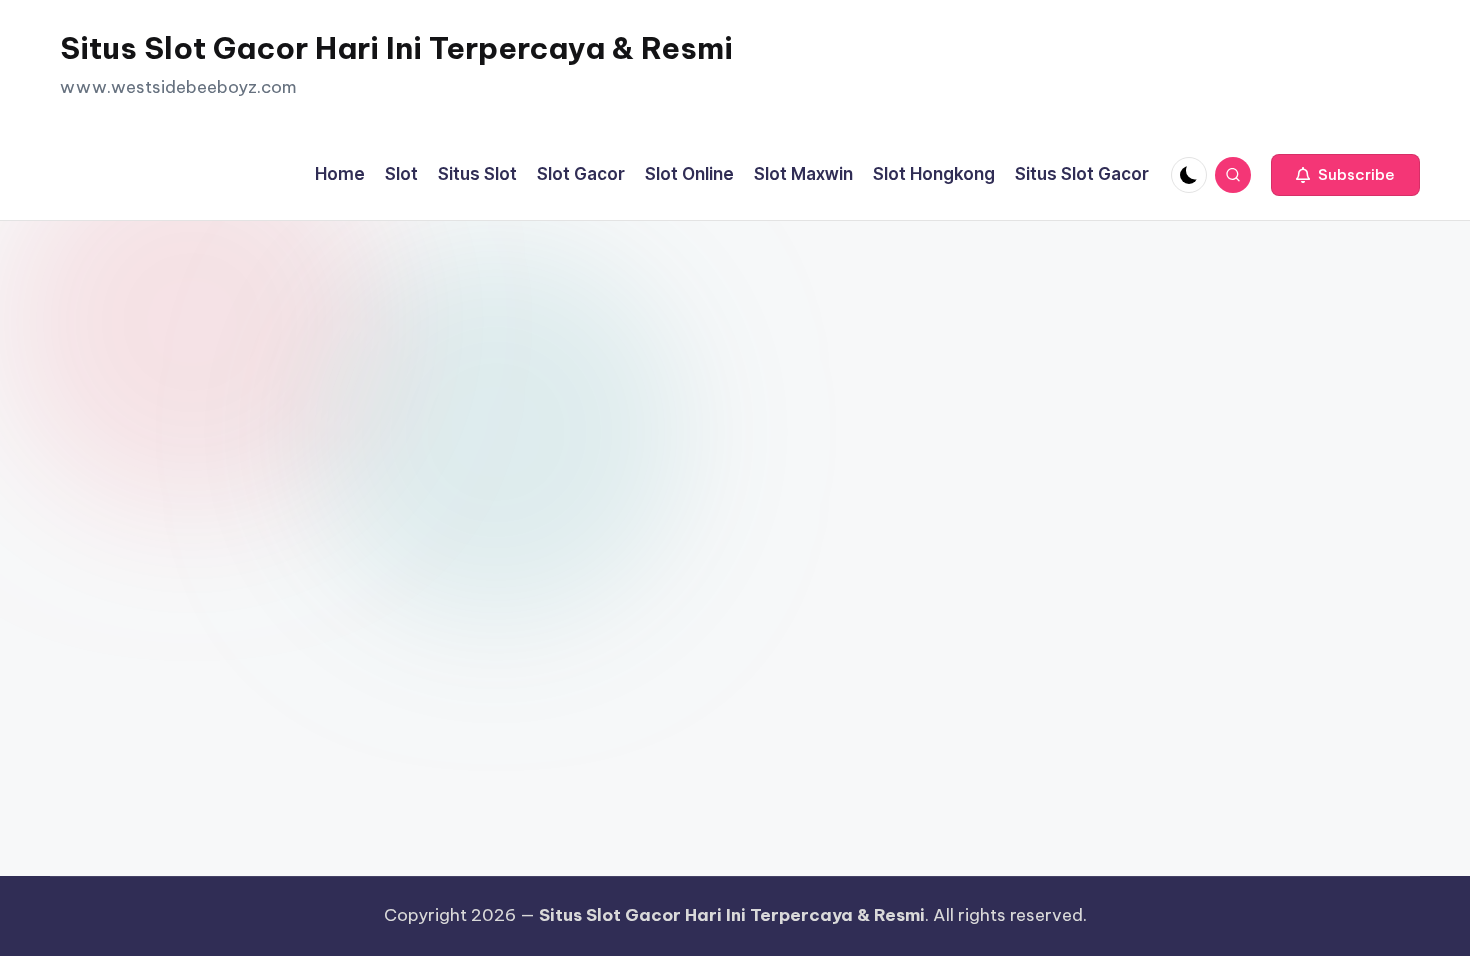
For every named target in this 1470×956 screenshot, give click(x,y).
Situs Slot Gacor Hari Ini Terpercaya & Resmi (396, 48)
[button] (1345, 175)
